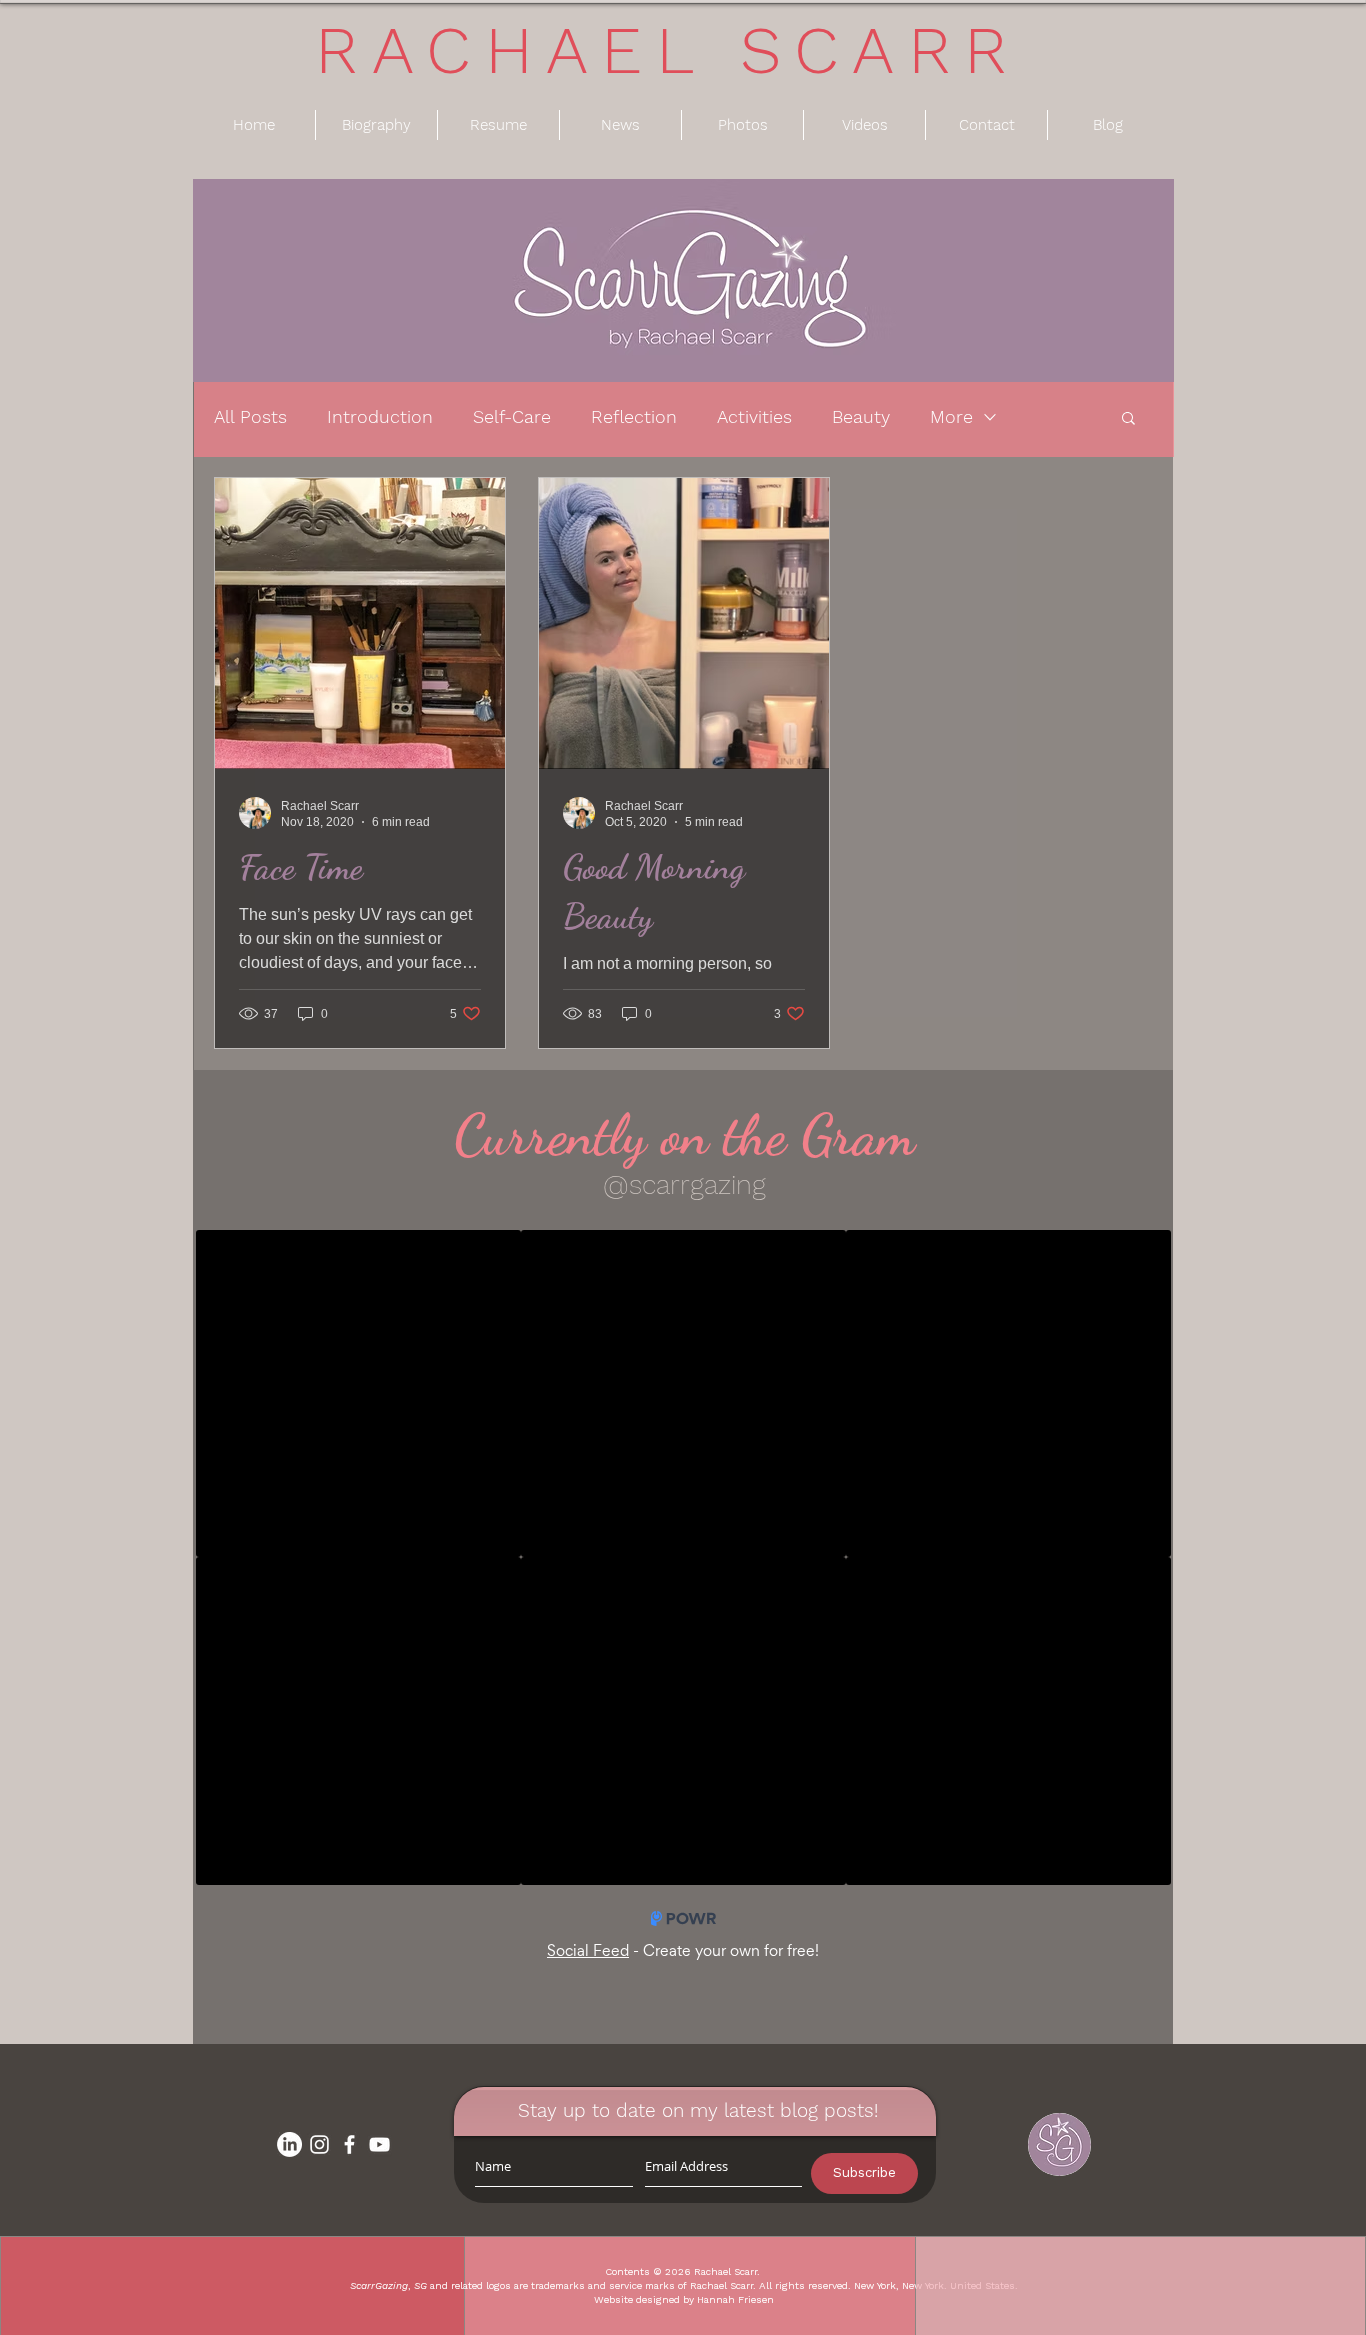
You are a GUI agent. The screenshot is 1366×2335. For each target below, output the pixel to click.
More (951, 416)
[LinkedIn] (289, 2144)
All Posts (250, 416)
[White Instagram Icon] (319, 2144)
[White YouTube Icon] (379, 2144)
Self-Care (512, 416)
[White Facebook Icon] (349, 2144)
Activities (754, 416)
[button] (1128, 419)
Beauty (861, 416)
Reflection (634, 416)
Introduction (380, 416)
